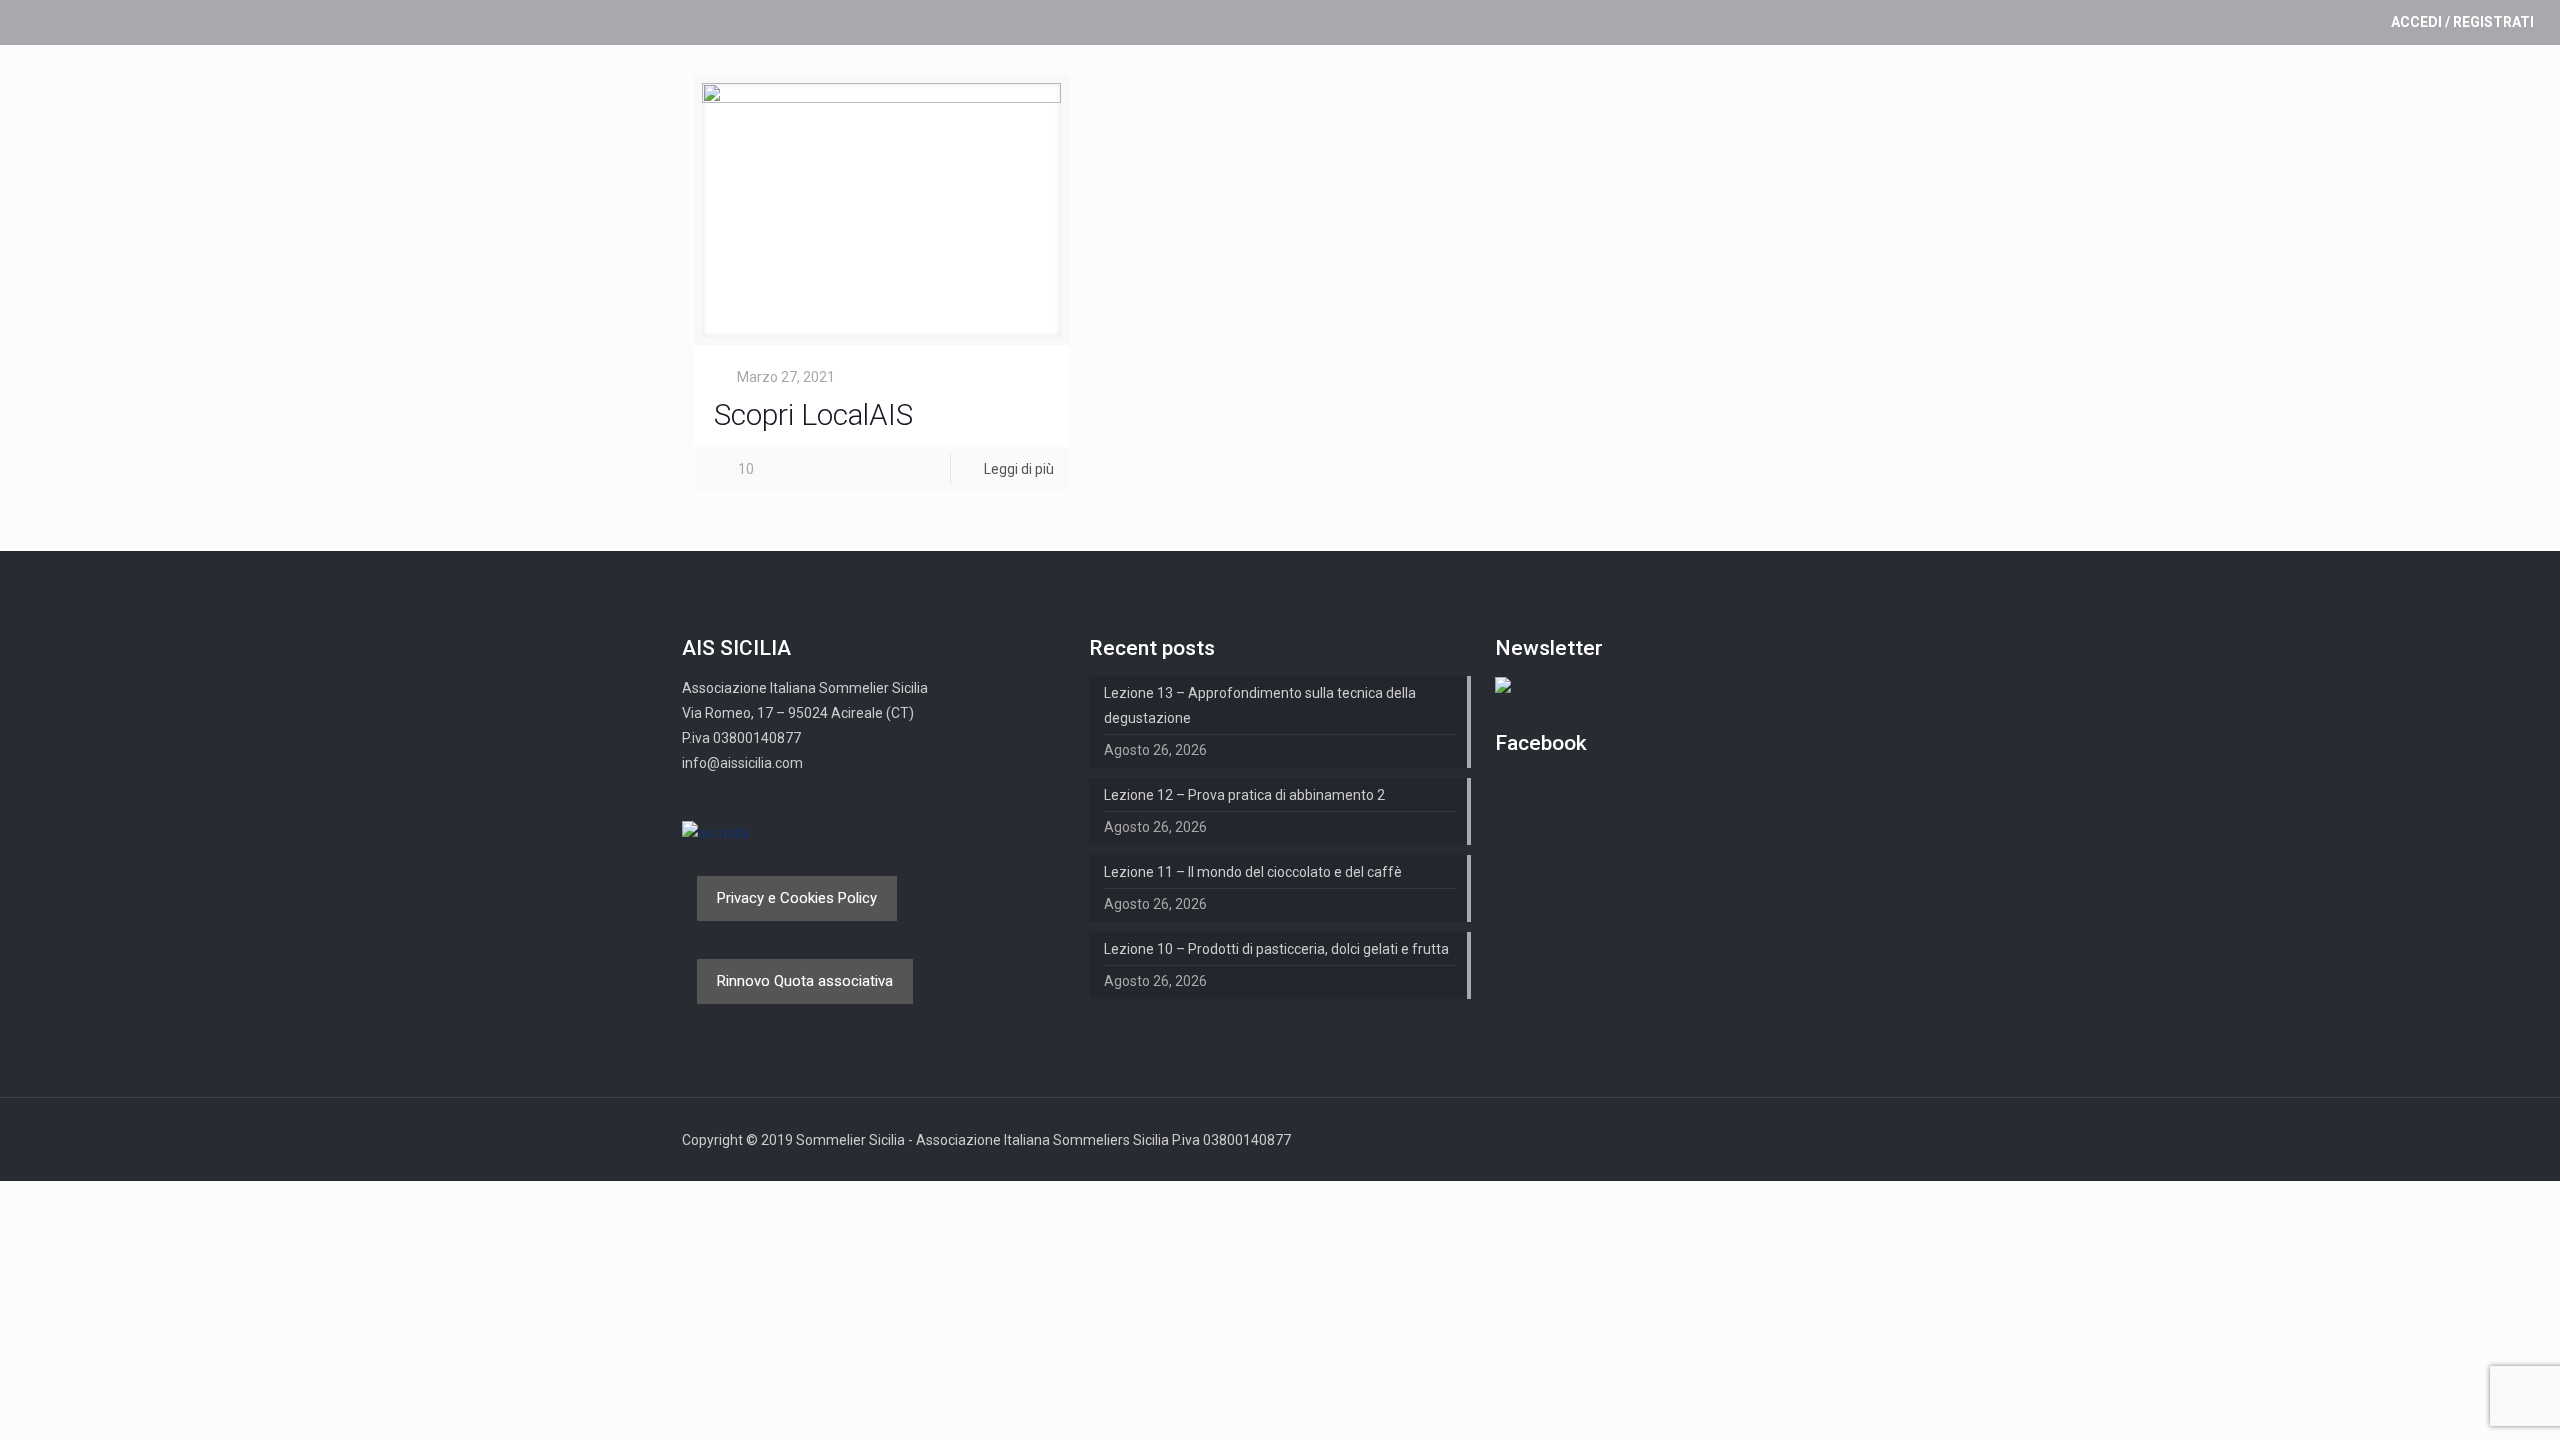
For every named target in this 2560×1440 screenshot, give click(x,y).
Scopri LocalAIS (813, 414)
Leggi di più (1019, 469)
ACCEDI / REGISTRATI (2462, 22)
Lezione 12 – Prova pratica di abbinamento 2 (1244, 795)
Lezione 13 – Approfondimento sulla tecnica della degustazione (1260, 705)
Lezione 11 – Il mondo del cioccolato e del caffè (1253, 872)
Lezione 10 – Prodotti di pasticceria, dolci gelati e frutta (1276, 949)
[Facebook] (1847, 1140)
